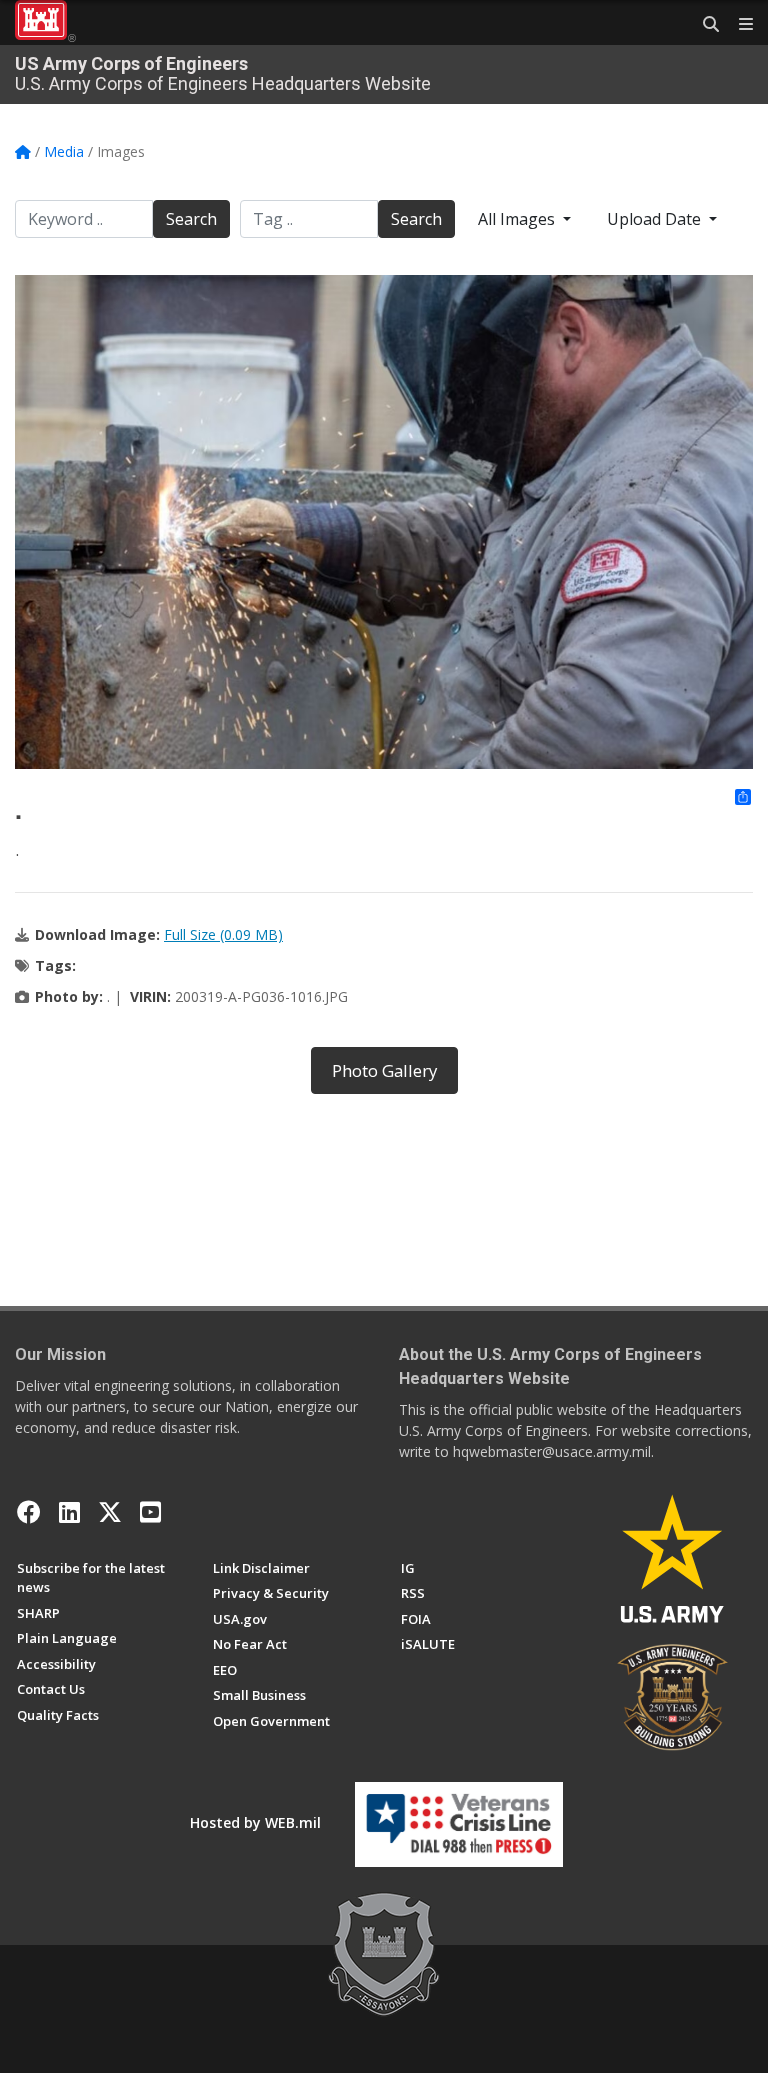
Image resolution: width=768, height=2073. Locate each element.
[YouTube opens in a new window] (150, 1512)
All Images (518, 219)
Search (191, 219)
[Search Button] (704, 25)
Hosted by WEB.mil (255, 1822)
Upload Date (656, 219)
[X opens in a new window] (110, 1512)
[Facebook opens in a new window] (29, 1512)
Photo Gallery (384, 1070)
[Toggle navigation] (738, 25)
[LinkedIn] (69, 1512)
